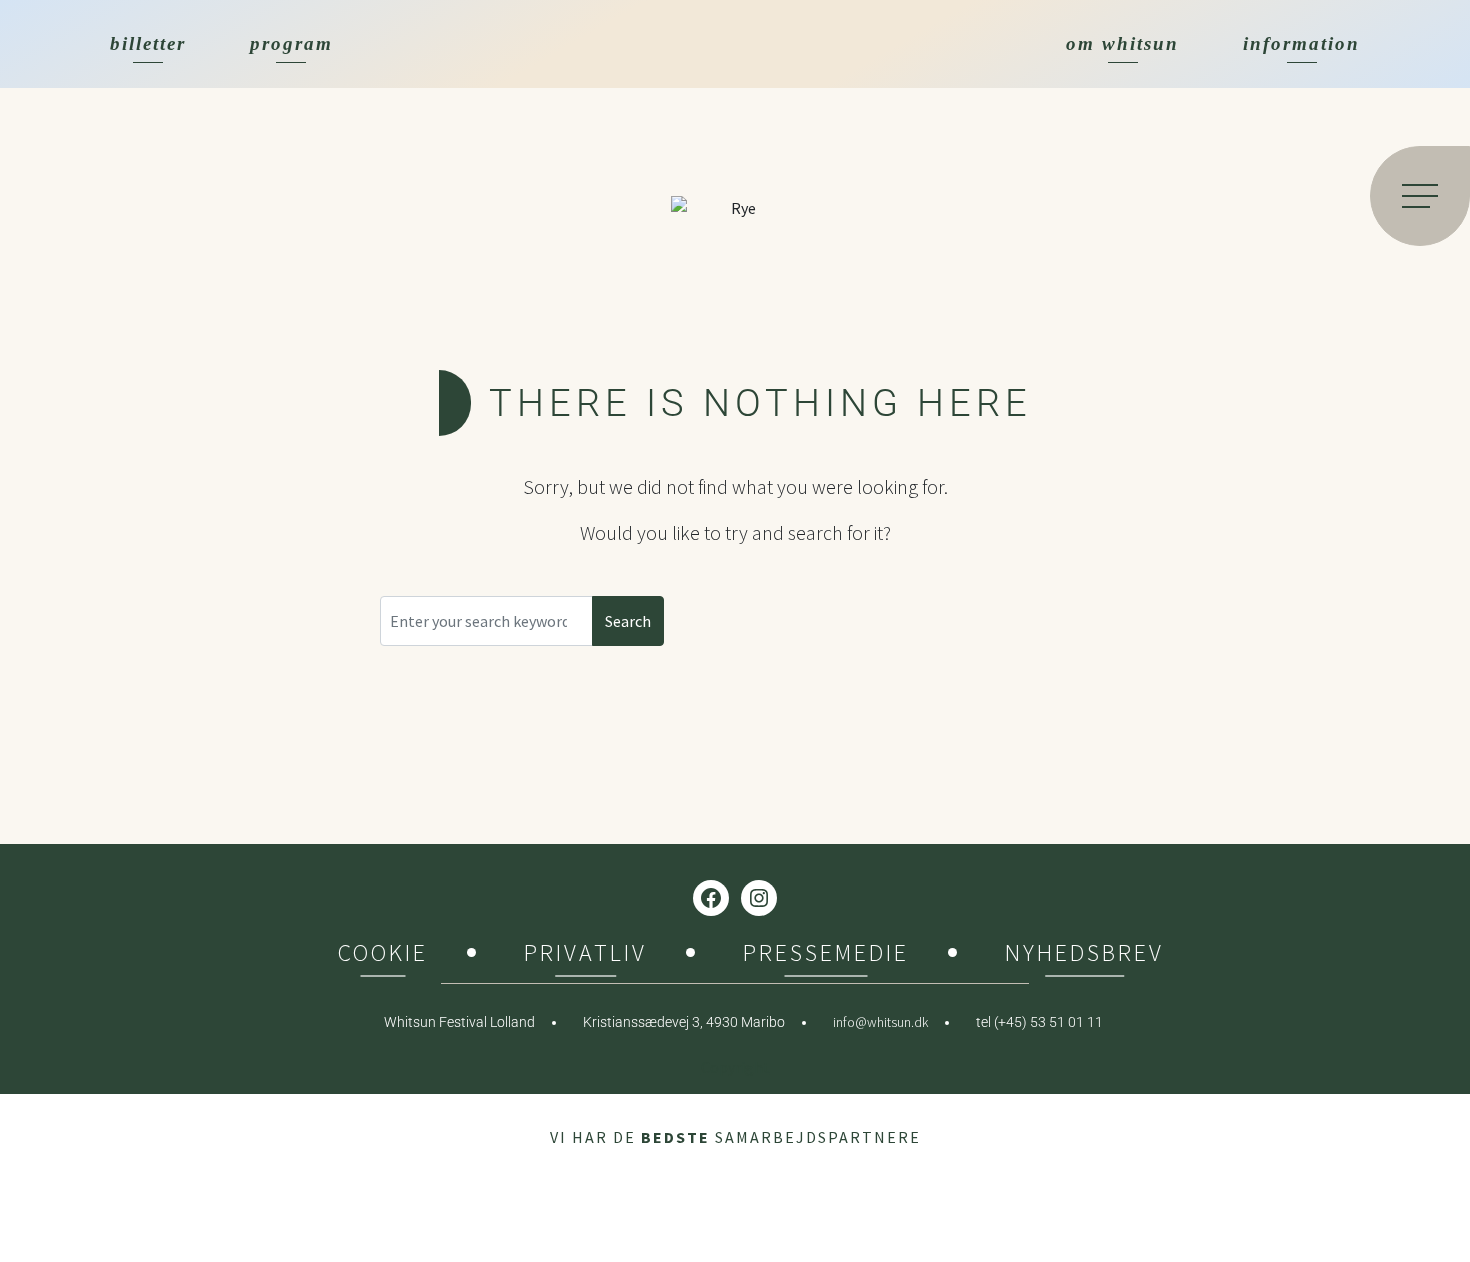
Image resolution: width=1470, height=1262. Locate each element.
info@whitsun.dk (880, 1022)
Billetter (148, 43)
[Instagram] (759, 898)
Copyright (735, 1067)
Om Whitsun (1122, 43)
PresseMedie (826, 955)
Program (291, 43)
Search (628, 621)
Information (1301, 43)
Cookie (383, 955)
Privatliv (585, 955)
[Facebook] (711, 898)
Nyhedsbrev (1084, 955)
